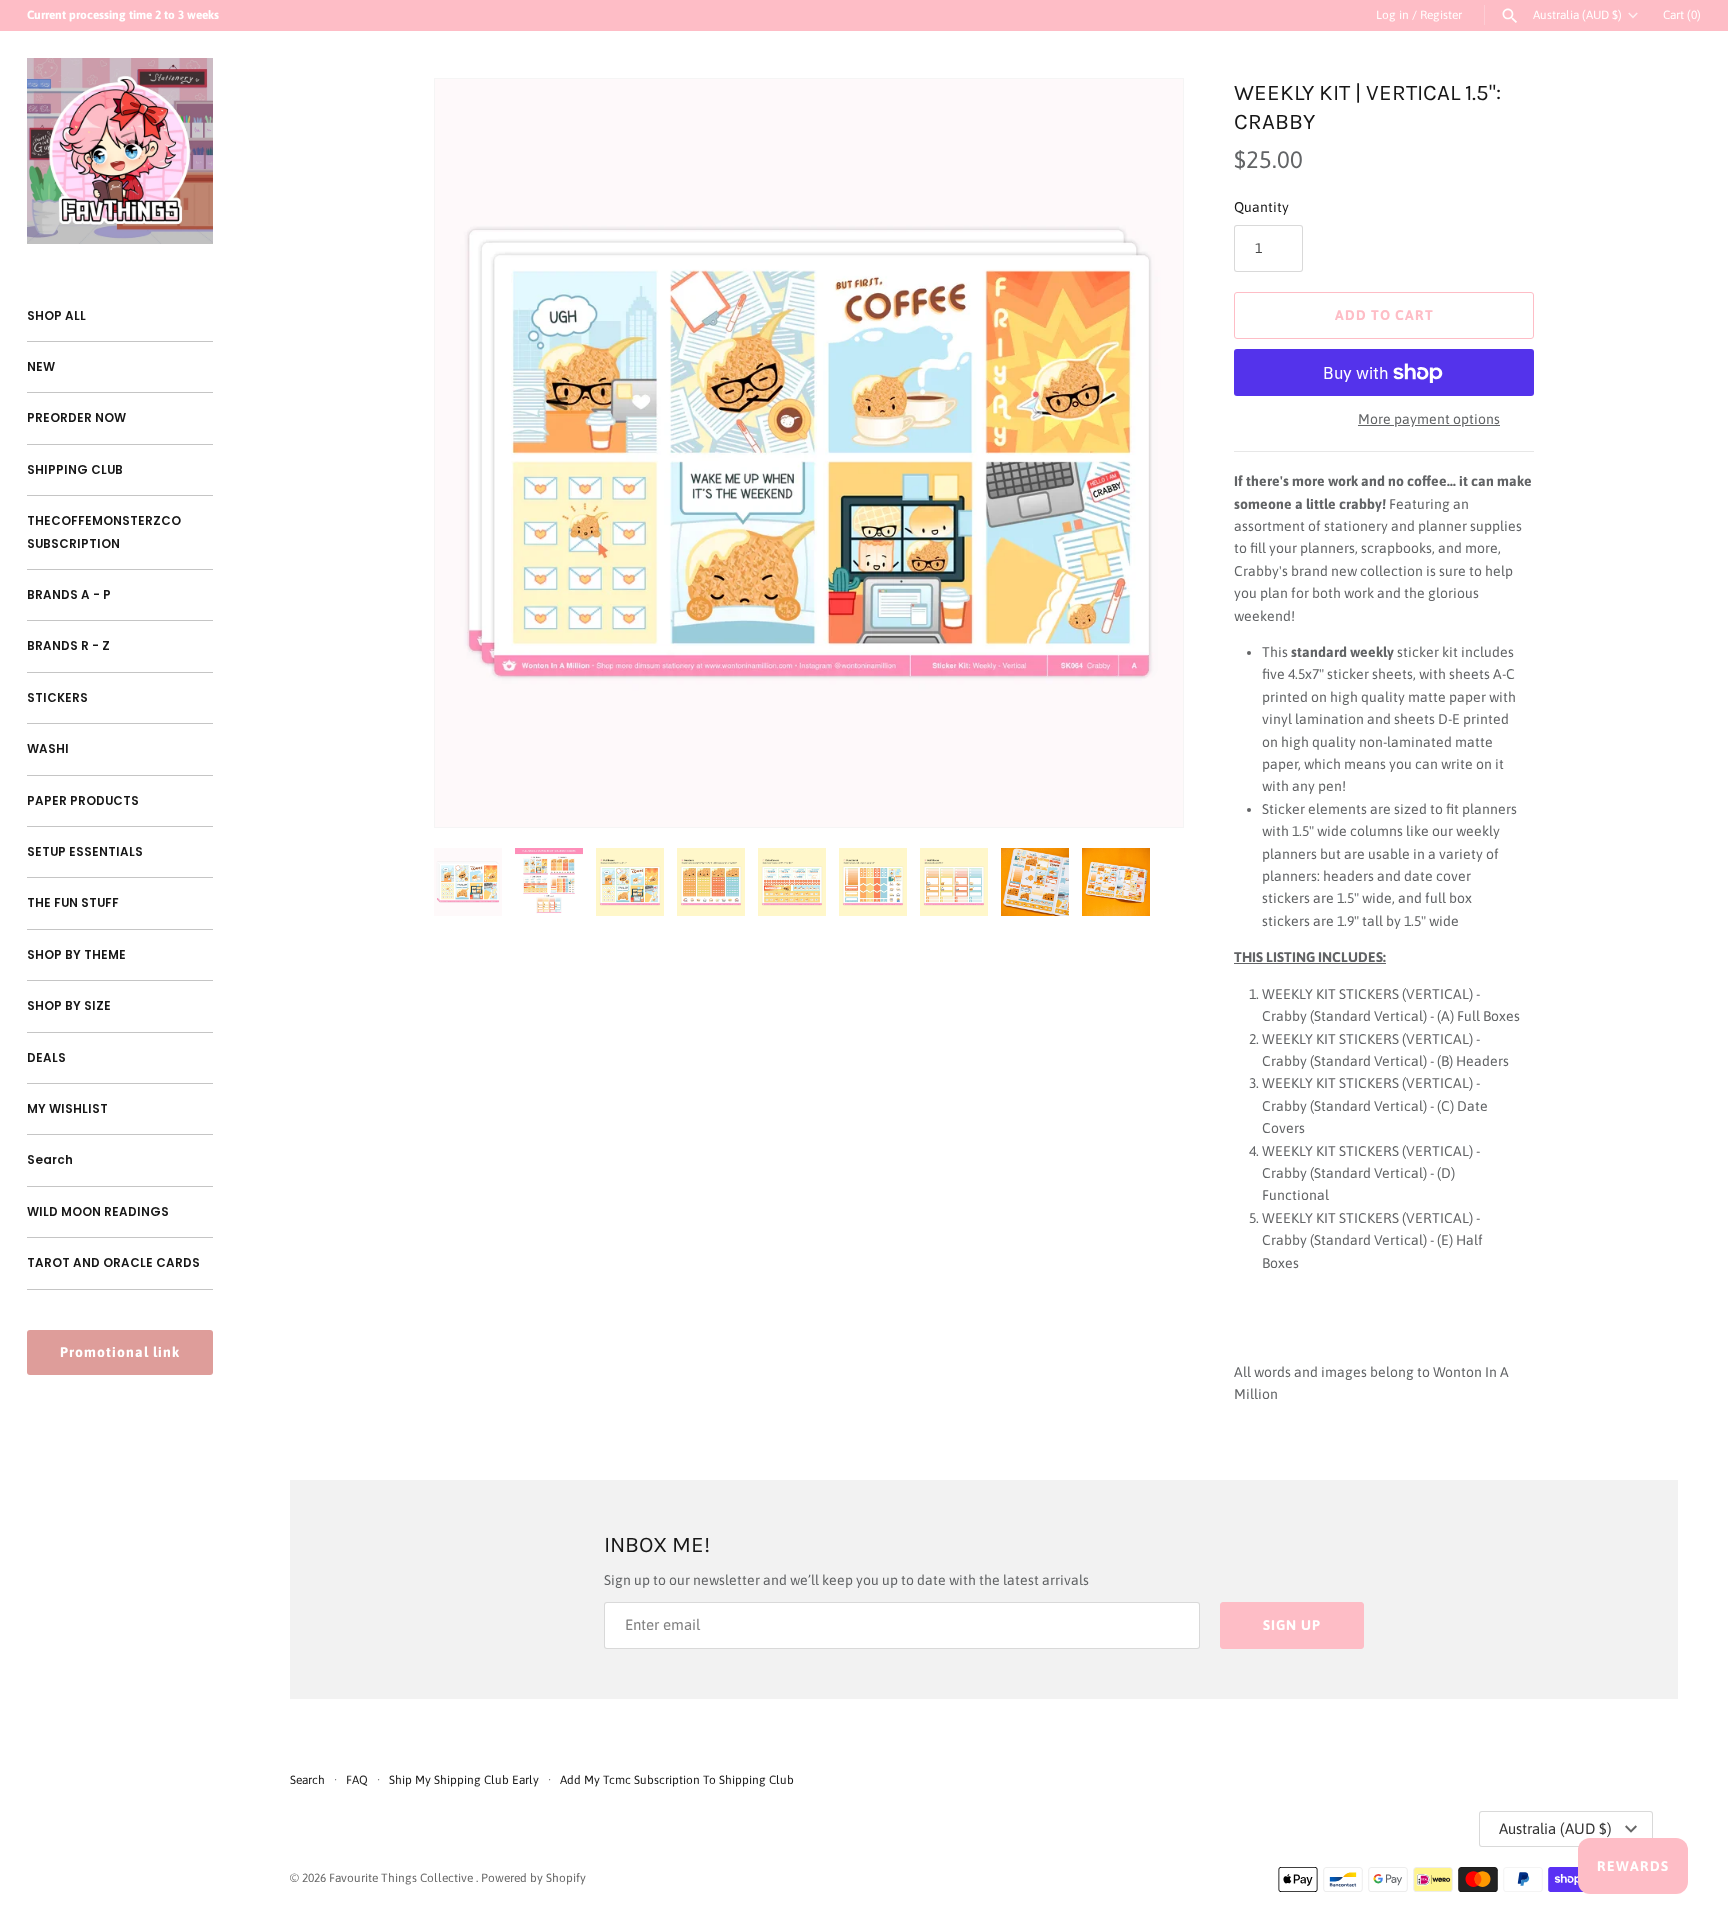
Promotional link (120, 1352)
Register (1441, 15)
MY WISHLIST (67, 1109)
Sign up (1292, 1625)
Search (50, 1160)
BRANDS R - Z (68, 646)
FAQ (357, 1780)
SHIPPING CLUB (75, 470)
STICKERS (57, 698)
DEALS (46, 1058)
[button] (1141, 453)
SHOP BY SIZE (69, 1006)
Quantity (1261, 207)
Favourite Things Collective (402, 1878)
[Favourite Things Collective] (120, 151)
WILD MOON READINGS (98, 1212)
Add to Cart (1384, 315)
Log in (1392, 15)
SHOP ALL (56, 316)
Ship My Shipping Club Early (465, 1780)
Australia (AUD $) (1577, 15)
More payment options (1429, 419)
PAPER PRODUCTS (83, 801)
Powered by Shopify (533, 1878)
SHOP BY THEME (76, 955)
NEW (41, 367)
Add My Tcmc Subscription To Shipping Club (677, 1780)
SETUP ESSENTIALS (85, 852)
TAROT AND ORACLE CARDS (113, 1263)
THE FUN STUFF (73, 903)
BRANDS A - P (69, 595)
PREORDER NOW (76, 418)
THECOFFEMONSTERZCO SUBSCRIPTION (104, 532)
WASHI (48, 749)
